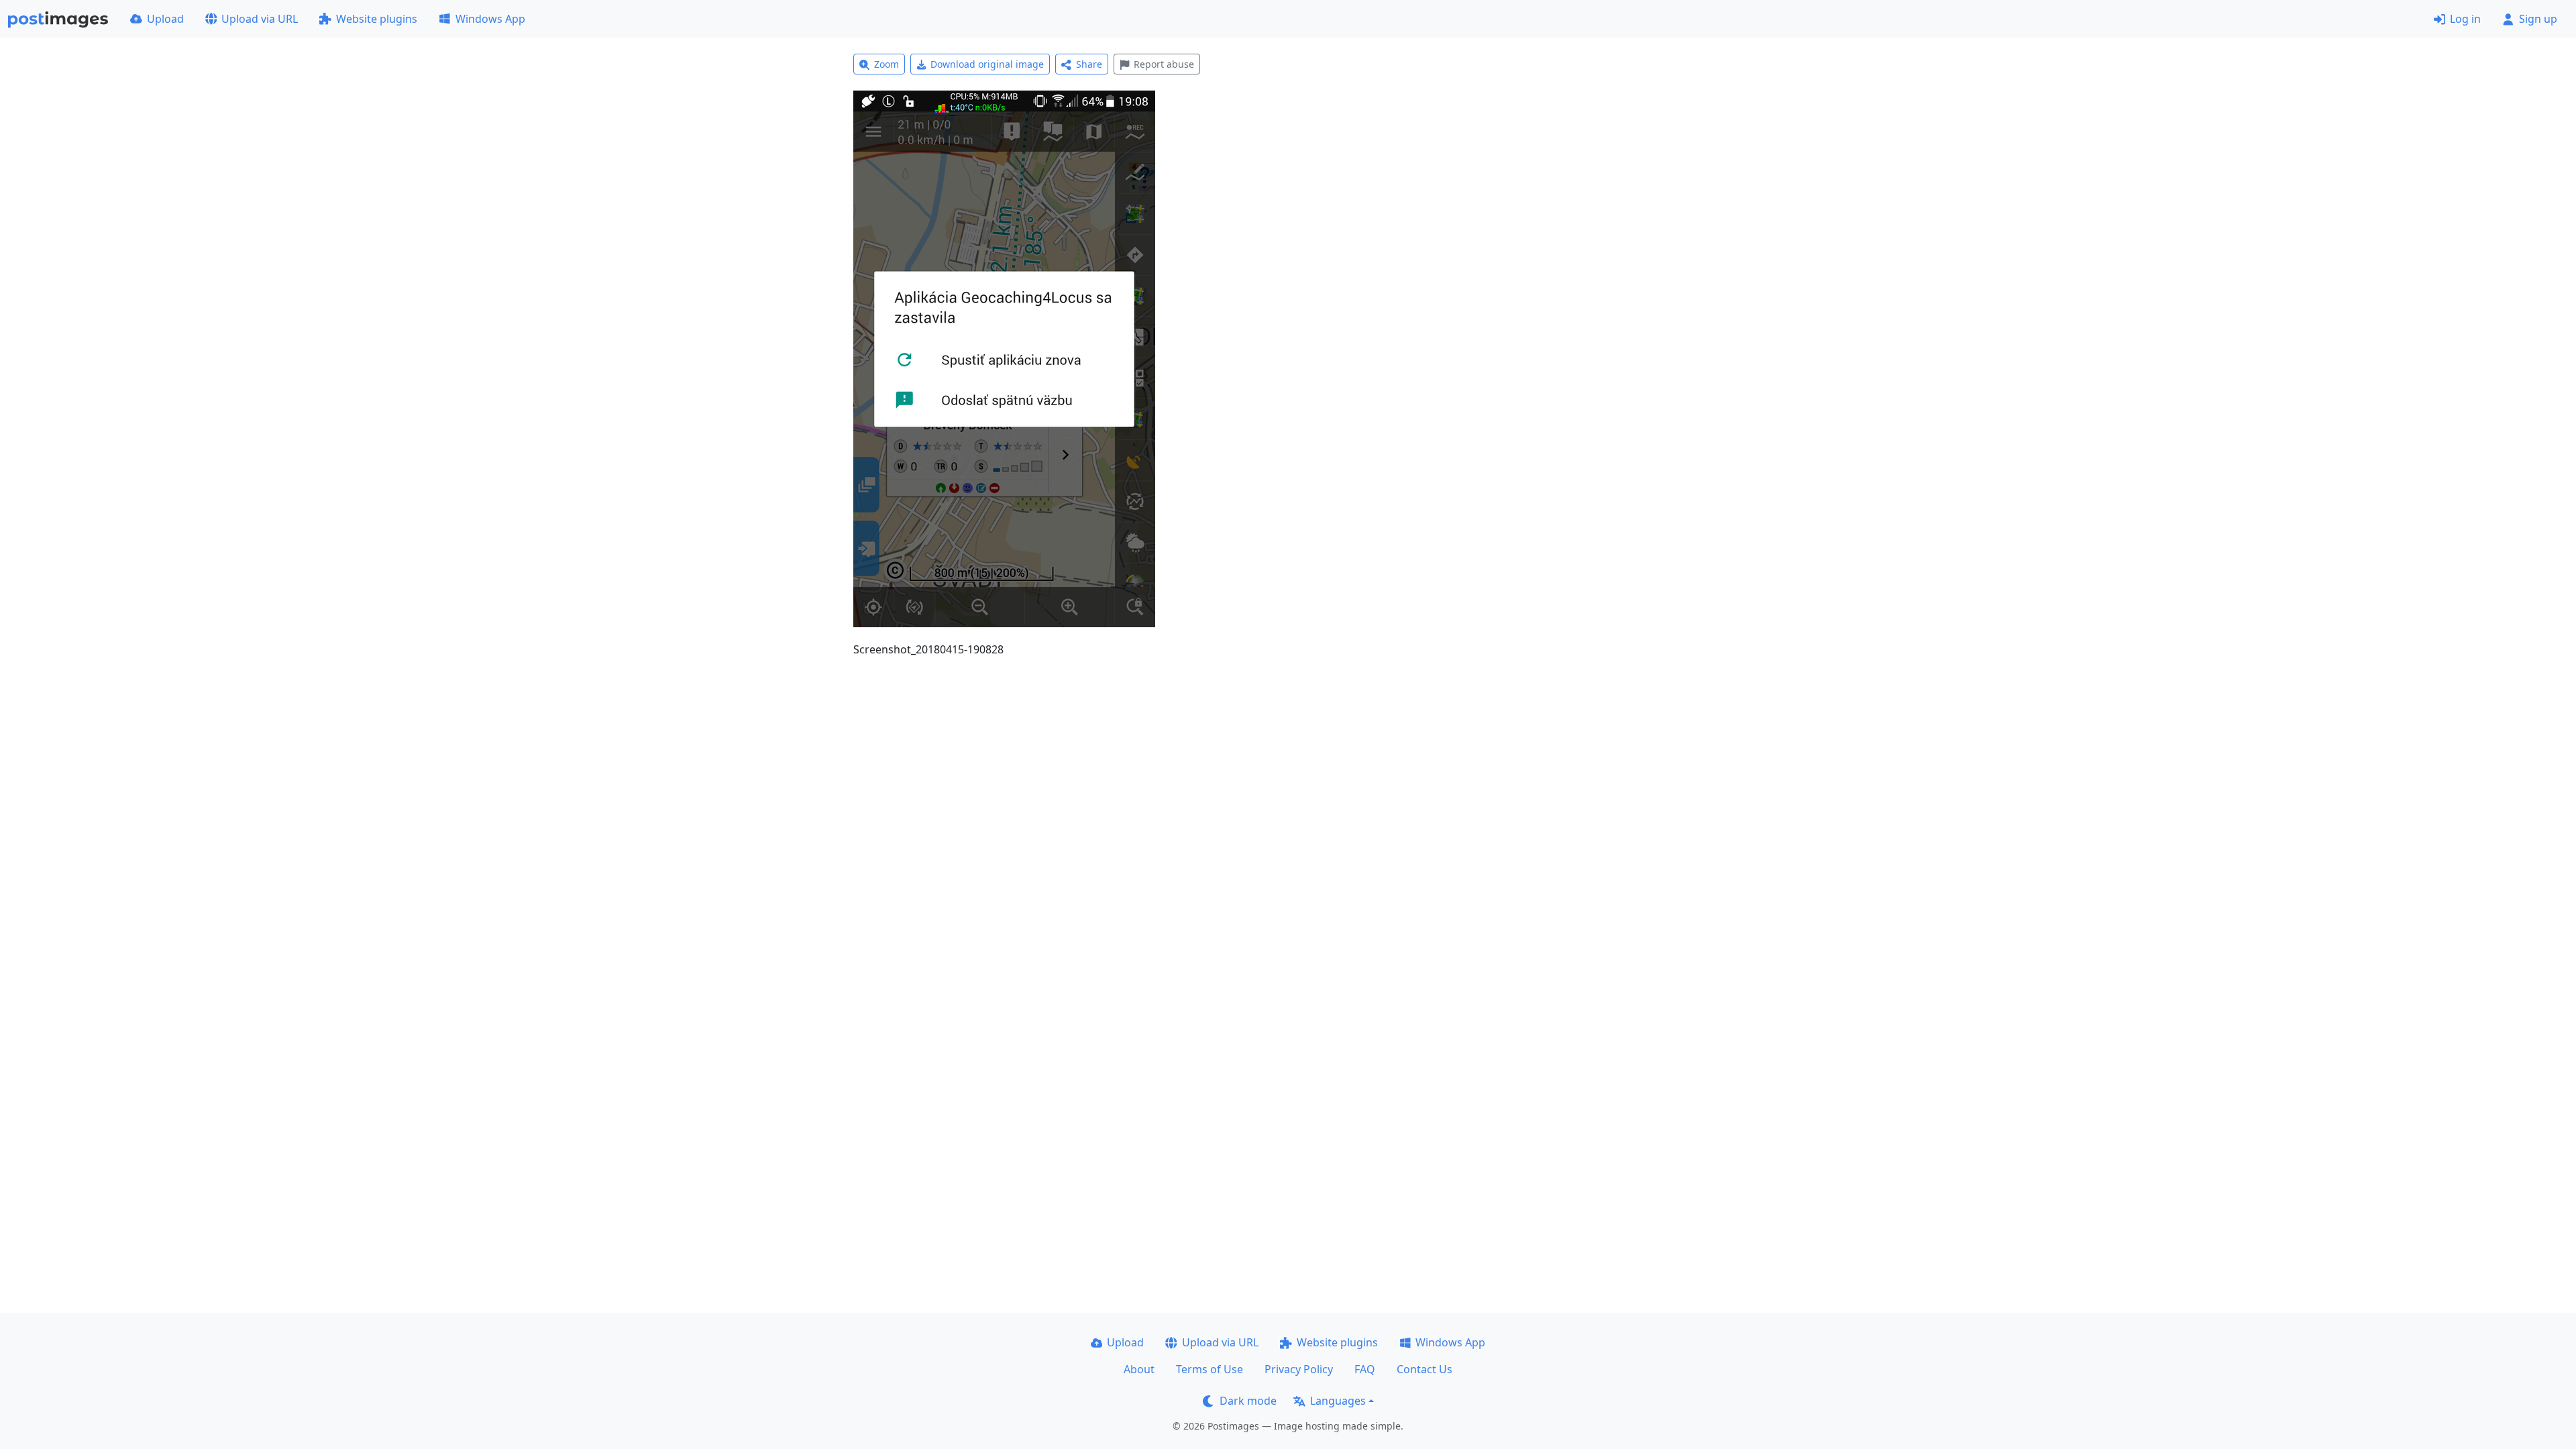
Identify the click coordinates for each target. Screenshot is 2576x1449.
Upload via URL (260, 19)
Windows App (490, 19)
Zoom (887, 64)
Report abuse (1164, 64)
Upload (165, 19)
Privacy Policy (1299, 1369)
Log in (2465, 19)
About (1139, 1369)
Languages (1338, 1401)
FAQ (1365, 1369)
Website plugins (377, 19)
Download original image (987, 64)
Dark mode (1248, 1401)
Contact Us (1425, 1369)
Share (1089, 64)
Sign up (2538, 19)
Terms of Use (1210, 1369)
